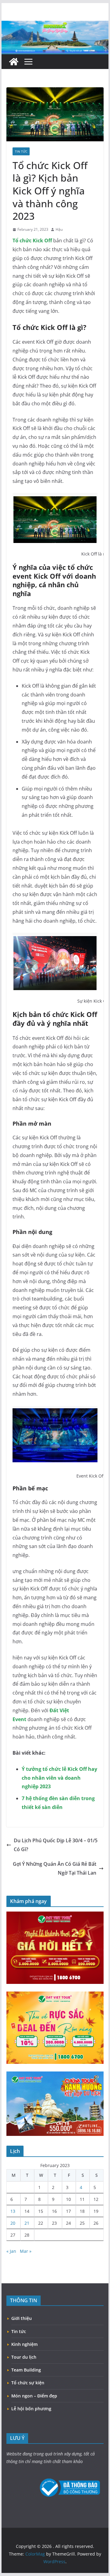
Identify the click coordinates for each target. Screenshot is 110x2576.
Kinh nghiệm (24, 2344)
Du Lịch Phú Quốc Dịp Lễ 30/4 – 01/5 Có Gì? (56, 1845)
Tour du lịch (24, 2357)
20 (13, 2223)
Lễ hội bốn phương (31, 2409)
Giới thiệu (22, 2318)
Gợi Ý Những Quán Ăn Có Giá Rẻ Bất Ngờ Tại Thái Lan (55, 1868)
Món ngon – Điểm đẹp (34, 2396)
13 (13, 2211)
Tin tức (21, 151)
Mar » (26, 2251)
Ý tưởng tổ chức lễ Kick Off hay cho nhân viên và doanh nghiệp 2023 (59, 1778)
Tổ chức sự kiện (28, 2383)
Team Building (26, 2370)
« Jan (11, 2251)
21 (27, 2223)
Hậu (59, 229)
